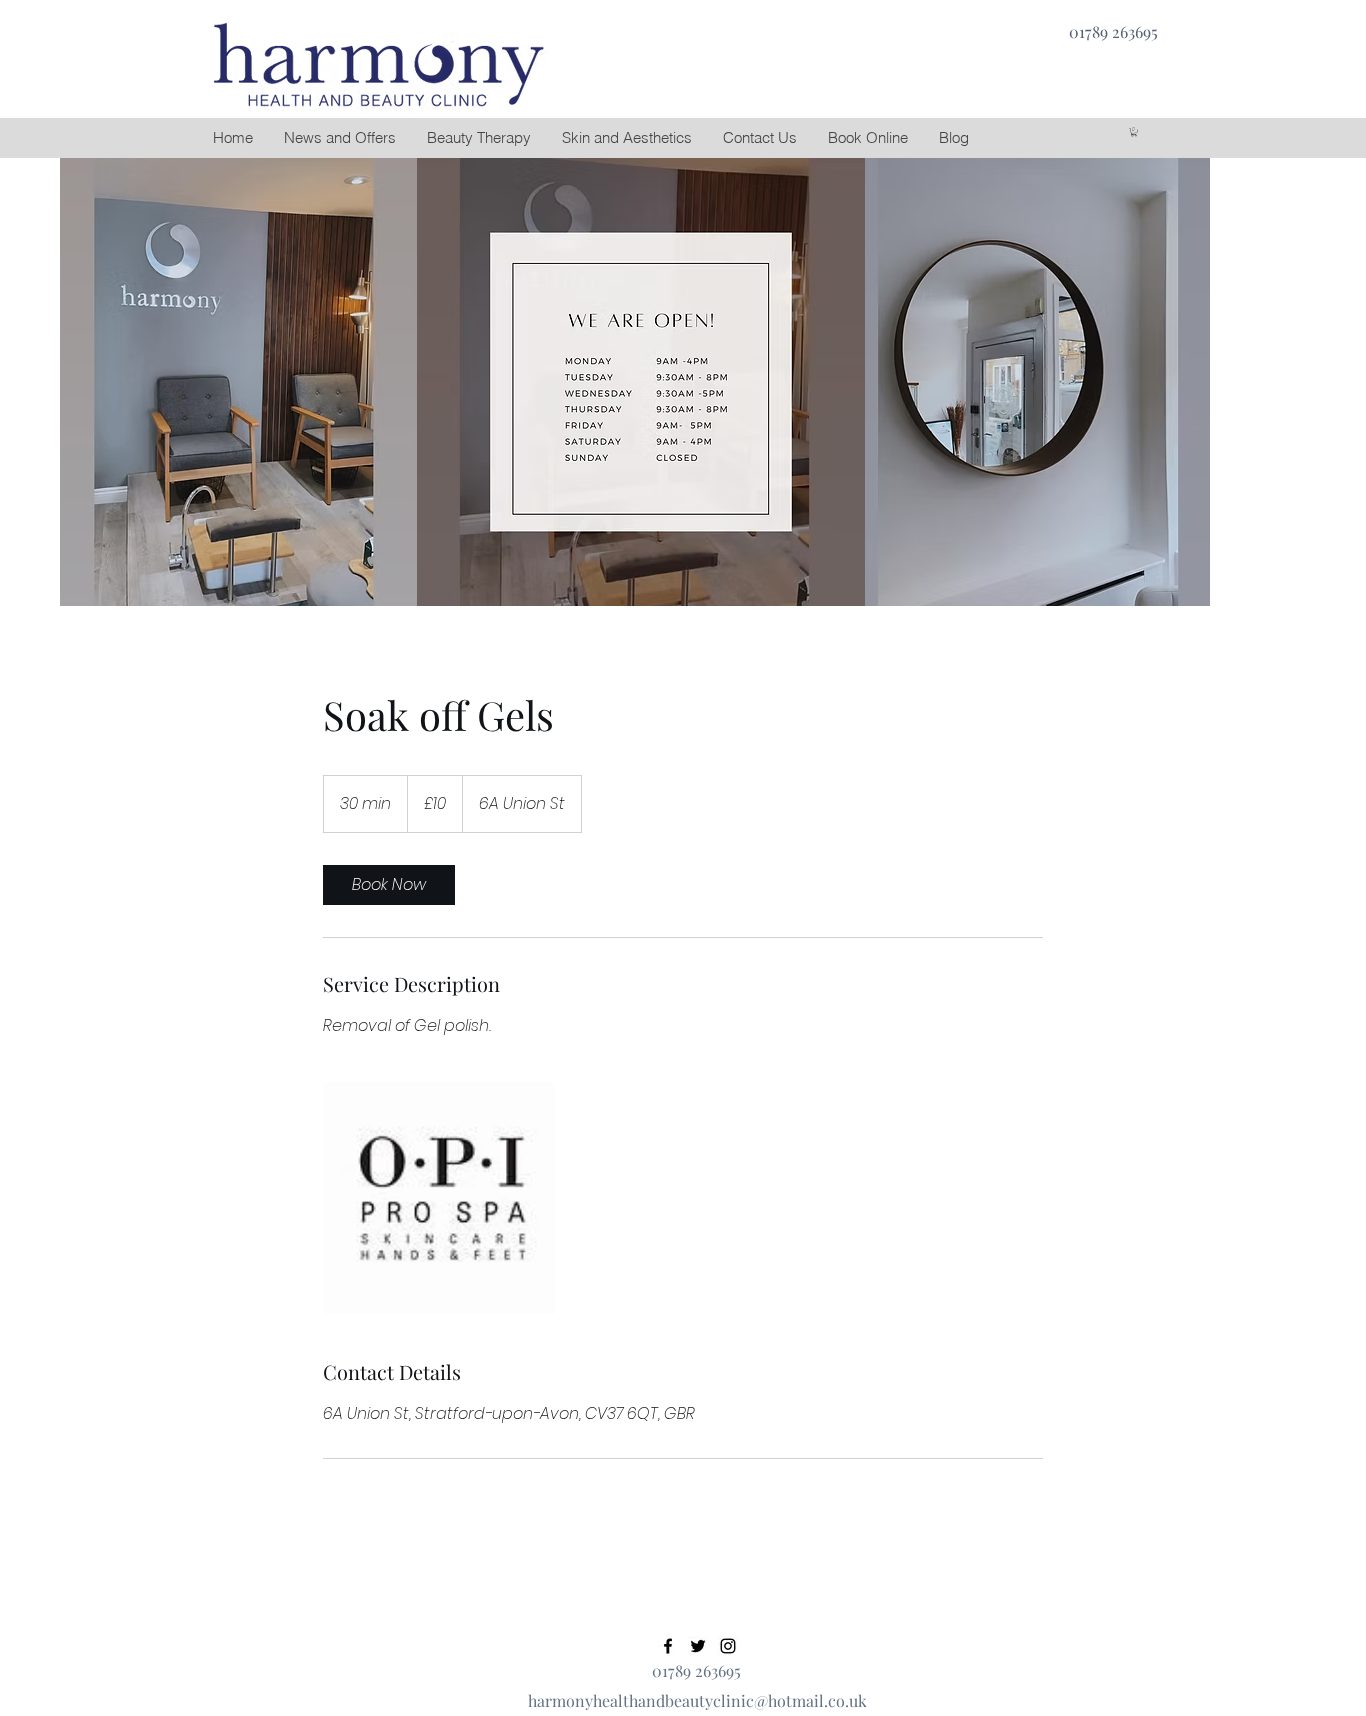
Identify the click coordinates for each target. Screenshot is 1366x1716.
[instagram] (728, 1646)
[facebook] (668, 1646)
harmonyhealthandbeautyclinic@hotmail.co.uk (697, 1700)
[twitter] (698, 1646)
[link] (389, 885)
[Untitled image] (439, 1198)
